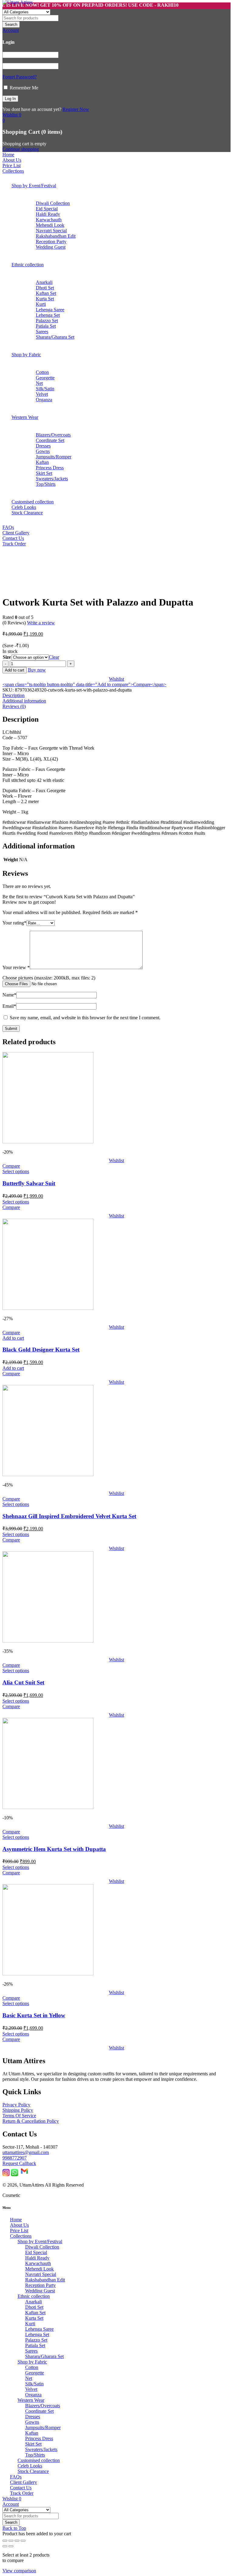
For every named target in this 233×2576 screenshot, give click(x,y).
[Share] (17, 2541)
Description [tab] (14, 695)
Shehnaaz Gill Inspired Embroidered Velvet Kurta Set (69, 1516)
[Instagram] (6, 2175)
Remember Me (23, 88)
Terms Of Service (19, 2116)
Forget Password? (20, 77)
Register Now (76, 109)
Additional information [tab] (24, 701)
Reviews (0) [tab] (14, 706)
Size (7, 657)
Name (9, 995)
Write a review (41, 623)
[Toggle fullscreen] (11, 2541)
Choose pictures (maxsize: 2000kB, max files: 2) (49, 978)
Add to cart (15, 670)
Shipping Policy (18, 2110)
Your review (16, 967)
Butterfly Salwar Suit (29, 1183)
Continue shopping (21, 149)
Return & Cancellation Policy (31, 2121)
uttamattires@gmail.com (26, 2152)
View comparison (19, 2571)
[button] (13, 1338)
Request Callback (19, 2163)
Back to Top (14, 2528)
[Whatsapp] (15, 2175)
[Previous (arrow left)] (5, 2546)
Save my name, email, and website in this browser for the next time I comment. (85, 1018)
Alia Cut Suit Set (23, 1682)
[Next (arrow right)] (11, 2546)
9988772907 (15, 2158)
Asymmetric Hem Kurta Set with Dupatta (54, 1849)
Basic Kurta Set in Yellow (34, 2015)
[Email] (24, 2175)
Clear (54, 657)
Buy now (37, 670)
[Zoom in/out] (5, 2541)
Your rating (14, 923)
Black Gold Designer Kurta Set (41, 1350)
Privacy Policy (16, 2105)
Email (9, 1006)
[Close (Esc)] (23, 2541)
